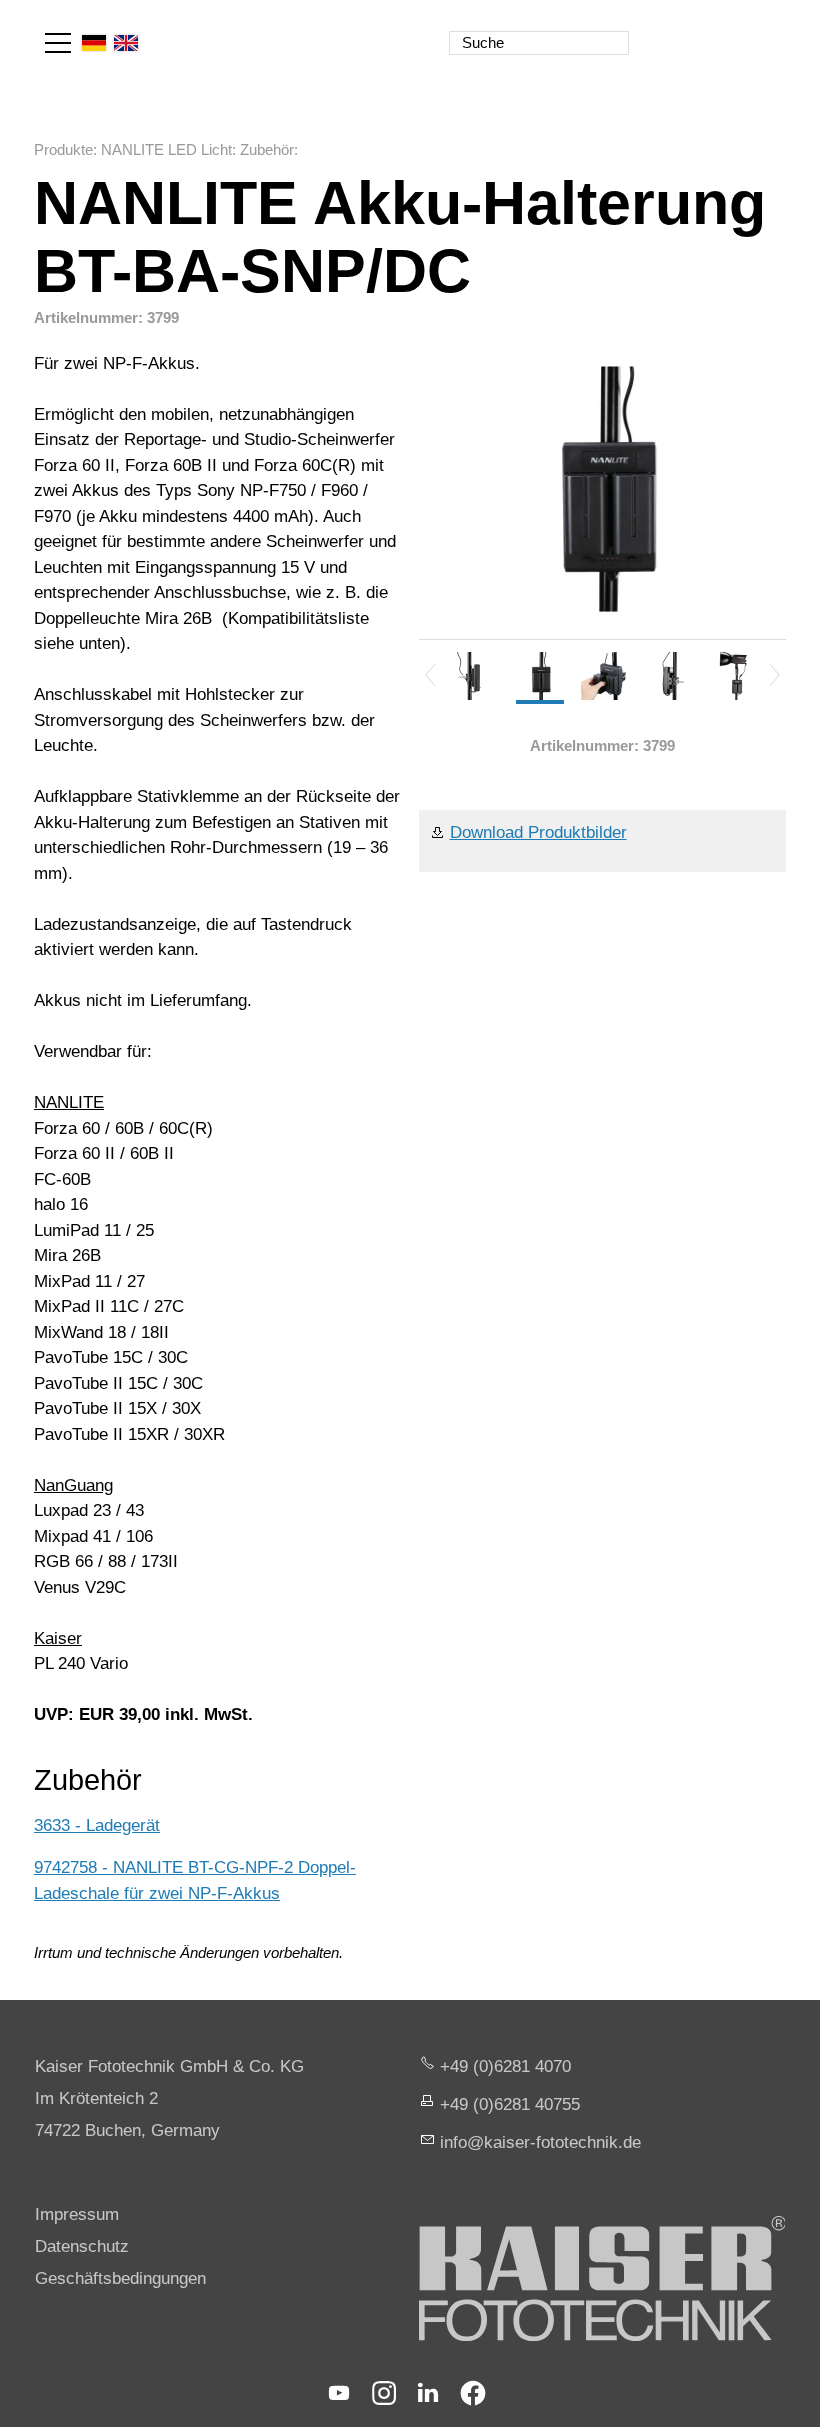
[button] (58, 43)
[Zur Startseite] (698, 30)
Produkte (63, 149)
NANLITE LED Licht (166, 149)
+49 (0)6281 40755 (510, 2104)
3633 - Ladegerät (97, 1825)
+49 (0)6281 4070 (505, 2066)
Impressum (77, 2214)
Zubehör (267, 149)
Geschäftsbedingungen (120, 2278)
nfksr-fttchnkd (538, 2142)
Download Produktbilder (538, 832)
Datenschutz (82, 2246)
